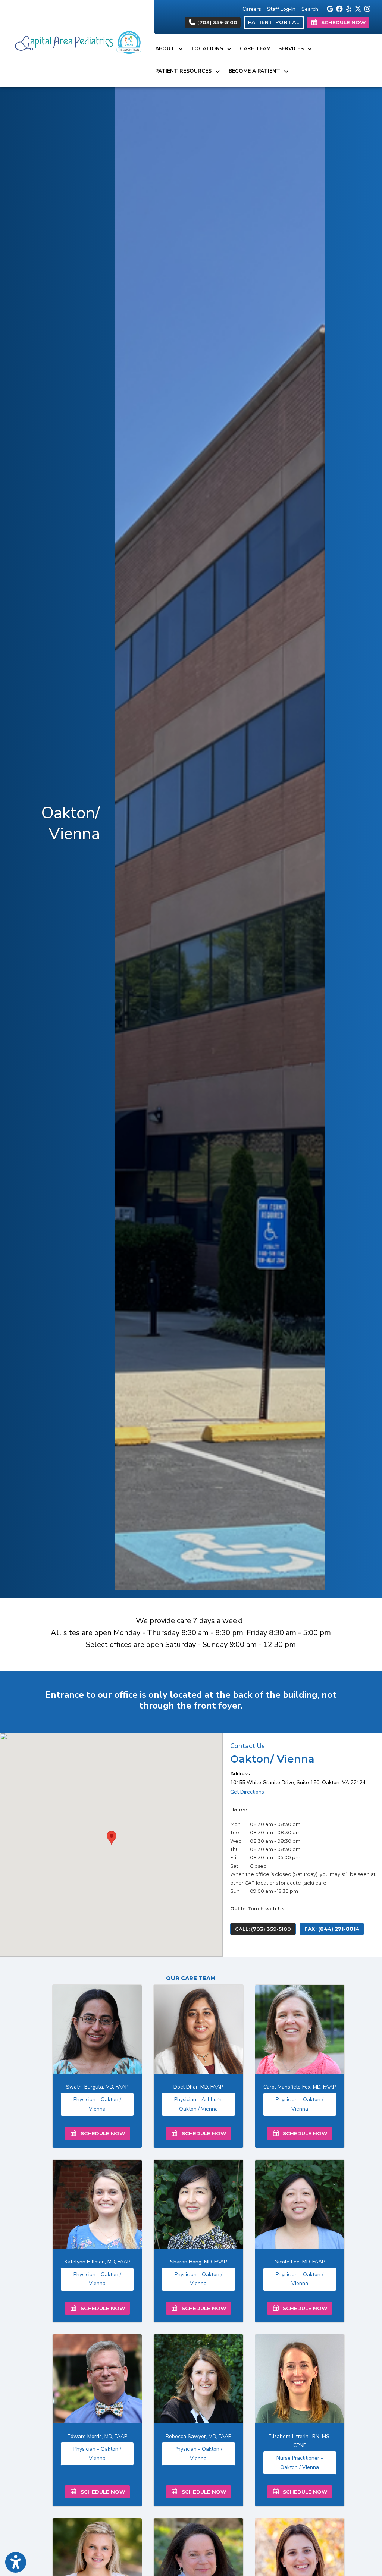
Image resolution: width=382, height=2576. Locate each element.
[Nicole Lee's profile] (300, 2204)
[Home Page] (77, 43)
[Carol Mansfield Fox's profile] (300, 2029)
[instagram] (366, 8)
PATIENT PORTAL (274, 23)
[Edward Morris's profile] (97, 2379)
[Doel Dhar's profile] (198, 2029)
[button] (112, 1838)
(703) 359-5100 (217, 22)
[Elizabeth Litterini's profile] (300, 2379)
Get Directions (247, 1792)
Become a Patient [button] (256, 71)
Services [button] (292, 49)
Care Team (255, 49)
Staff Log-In (281, 9)
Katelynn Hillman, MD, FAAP (97, 2262)
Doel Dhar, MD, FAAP (198, 2087)
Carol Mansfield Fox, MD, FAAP (300, 2087)
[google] (329, 8)
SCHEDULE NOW (101, 2133)
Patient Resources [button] (185, 71)
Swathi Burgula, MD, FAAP (97, 2087)
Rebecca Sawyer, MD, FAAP (198, 2436)
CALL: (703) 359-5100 (263, 1929)
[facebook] (338, 8)
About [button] (166, 49)
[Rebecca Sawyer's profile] (198, 2379)
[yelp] (347, 8)
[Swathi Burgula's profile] (97, 2029)
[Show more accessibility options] (16, 2562)
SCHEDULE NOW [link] (342, 22)
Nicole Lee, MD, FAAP (300, 2262)
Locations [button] (209, 49)
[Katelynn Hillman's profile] (97, 2204)
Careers (252, 9)
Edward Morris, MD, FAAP (97, 2436)
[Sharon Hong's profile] (198, 2204)
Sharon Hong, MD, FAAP (198, 2262)
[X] (357, 8)
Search (310, 9)
